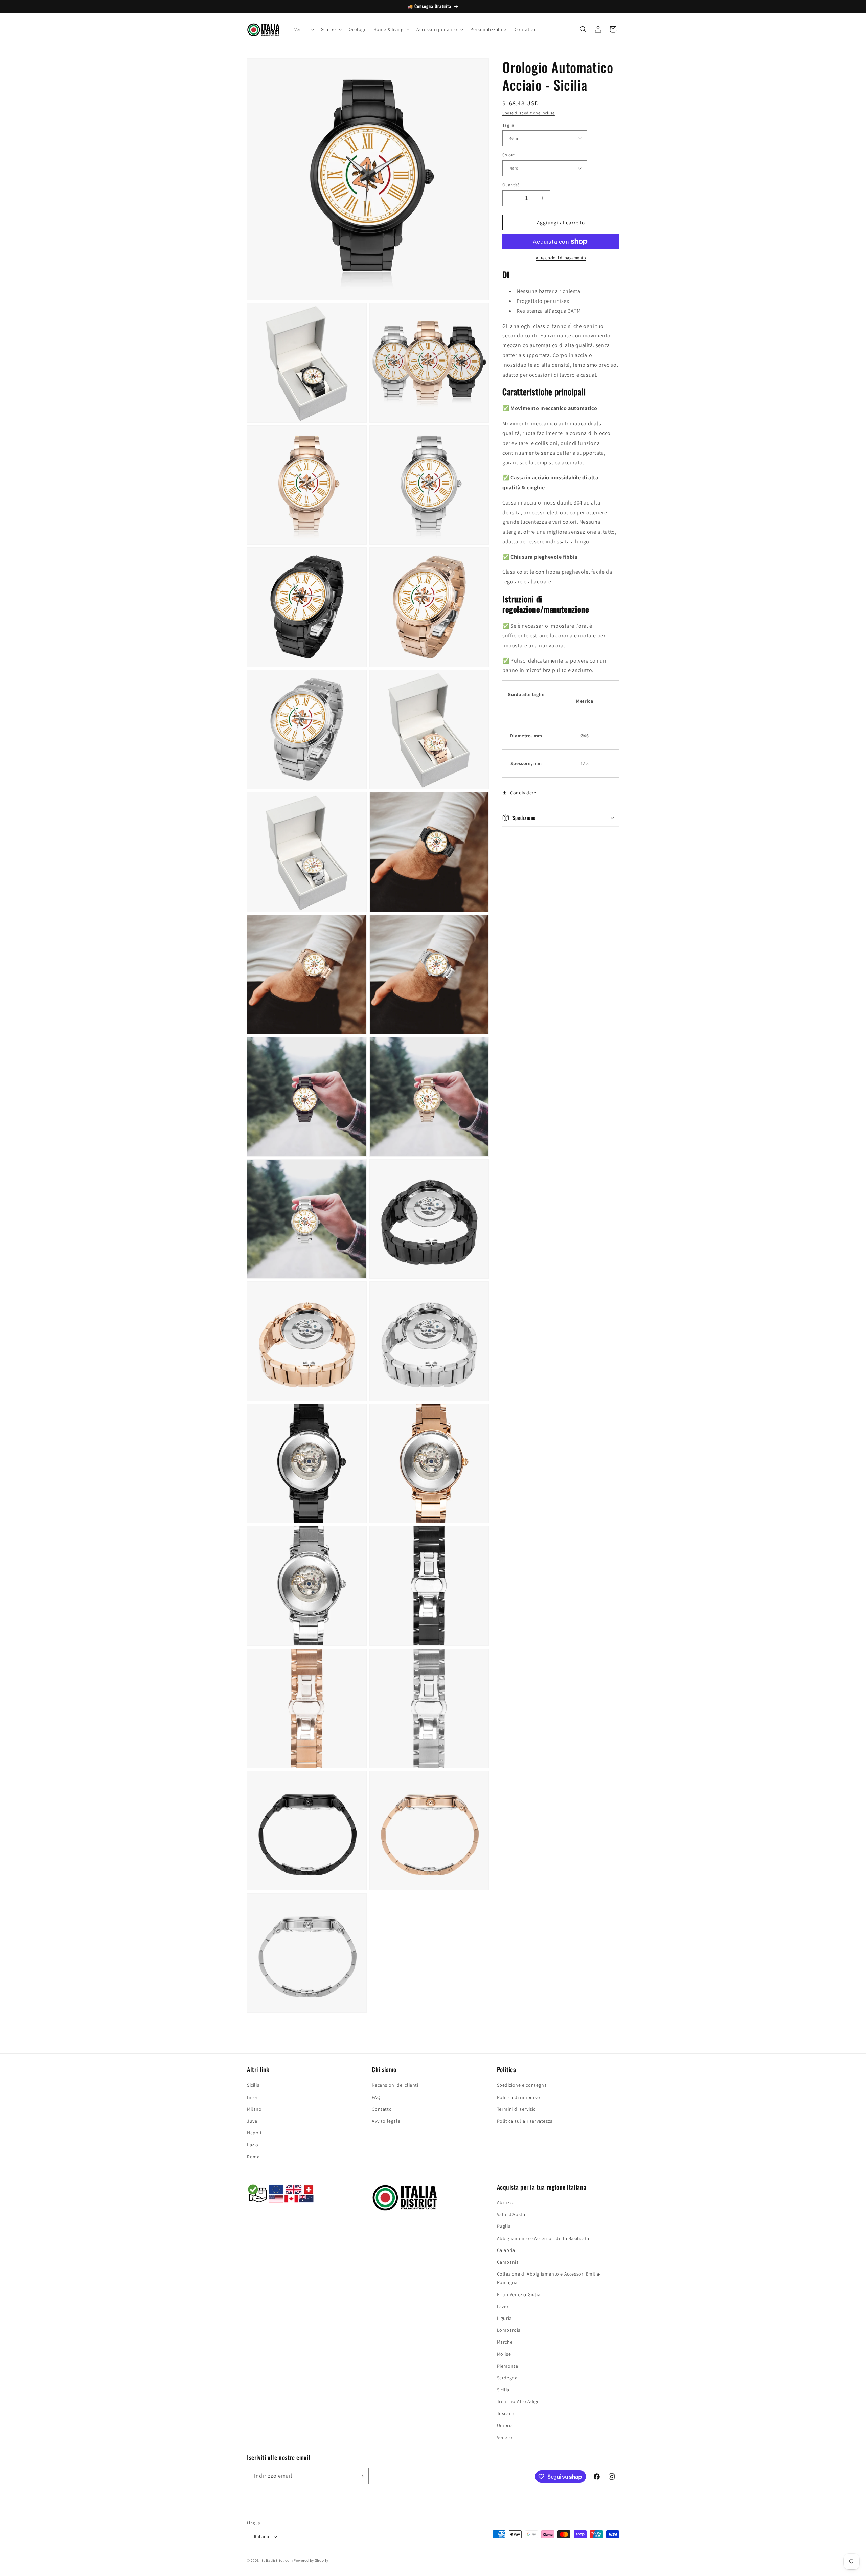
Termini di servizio (517, 2109)
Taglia (508, 125)
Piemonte (508, 2366)
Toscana (506, 2413)
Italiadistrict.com (277, 2560)
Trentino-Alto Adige (518, 2401)
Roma (253, 2157)
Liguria (504, 2318)
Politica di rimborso (519, 2097)
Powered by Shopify (311, 2560)
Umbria (505, 2425)
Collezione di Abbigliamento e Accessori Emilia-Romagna (549, 2278)
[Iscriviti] (361, 2476)
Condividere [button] (523, 793)
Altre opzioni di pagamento (561, 258)
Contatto (382, 2109)
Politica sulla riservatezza (525, 2121)
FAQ (376, 2097)
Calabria (506, 2250)
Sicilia (253, 2085)
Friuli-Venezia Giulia (519, 2294)
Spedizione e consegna (522, 2085)
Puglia (504, 2226)
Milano (254, 2109)
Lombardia (509, 2330)
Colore (508, 155)
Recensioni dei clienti (395, 2085)
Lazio (253, 2145)
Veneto (505, 2437)
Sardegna (507, 2378)
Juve (252, 2121)
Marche (505, 2342)
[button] (304, 29)
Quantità (511, 185)
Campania (508, 2262)
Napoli (254, 2133)
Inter (252, 2097)
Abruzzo (506, 2202)
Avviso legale (386, 2121)
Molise (504, 2354)
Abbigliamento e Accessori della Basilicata (543, 2238)
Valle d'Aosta (511, 2214)
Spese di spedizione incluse (529, 113)
